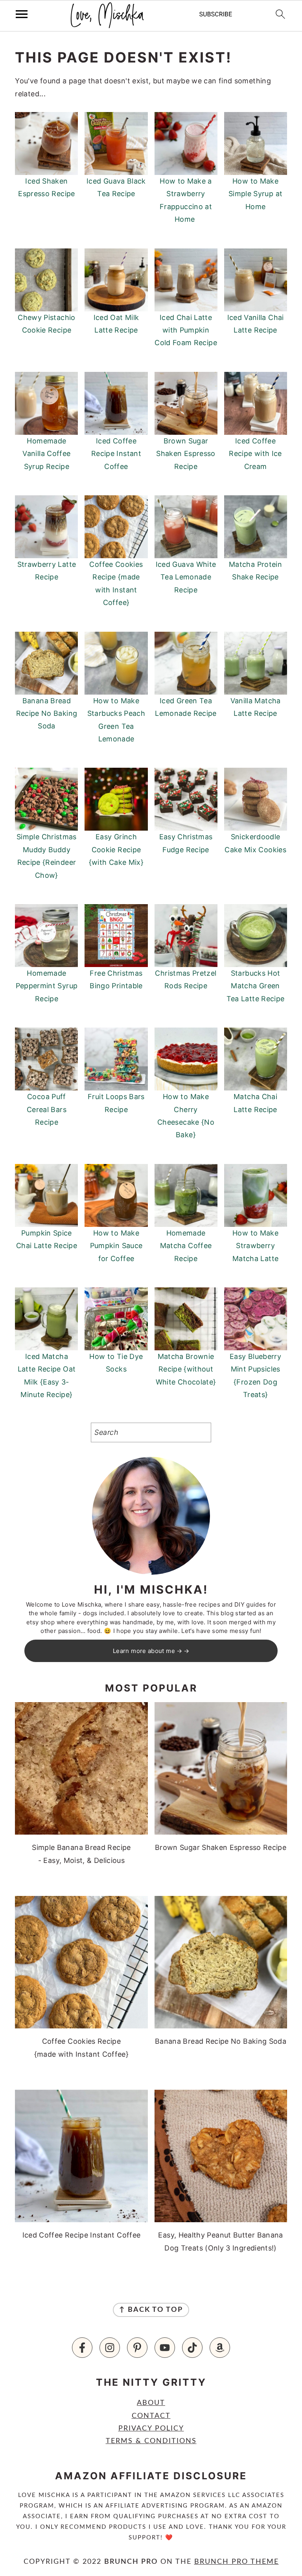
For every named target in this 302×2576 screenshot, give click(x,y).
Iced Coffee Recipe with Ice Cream (255, 454)
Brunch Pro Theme (237, 2562)
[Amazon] (220, 2348)
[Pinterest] (137, 2348)
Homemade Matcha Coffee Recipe (186, 1246)
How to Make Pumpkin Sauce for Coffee (116, 1246)
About (151, 2403)
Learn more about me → (148, 1651)
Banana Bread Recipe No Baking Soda (47, 713)
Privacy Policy (151, 2429)
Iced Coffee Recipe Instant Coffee (116, 454)
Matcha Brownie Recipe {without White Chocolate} (186, 1369)
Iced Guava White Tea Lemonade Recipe (186, 577)
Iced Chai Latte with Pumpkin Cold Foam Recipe (186, 330)
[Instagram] (110, 2348)
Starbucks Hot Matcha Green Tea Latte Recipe (256, 986)
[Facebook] (82, 2348)
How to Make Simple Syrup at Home (255, 194)
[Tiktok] (192, 2348)
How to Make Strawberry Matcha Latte (255, 1246)
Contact (151, 2416)
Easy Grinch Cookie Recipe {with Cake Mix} (116, 849)
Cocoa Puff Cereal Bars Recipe (47, 1109)
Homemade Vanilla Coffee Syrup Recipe (46, 454)
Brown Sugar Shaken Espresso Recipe (186, 454)
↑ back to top (151, 2310)
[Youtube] (165, 2348)
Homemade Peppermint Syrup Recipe (47, 986)
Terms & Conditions (151, 2441)
